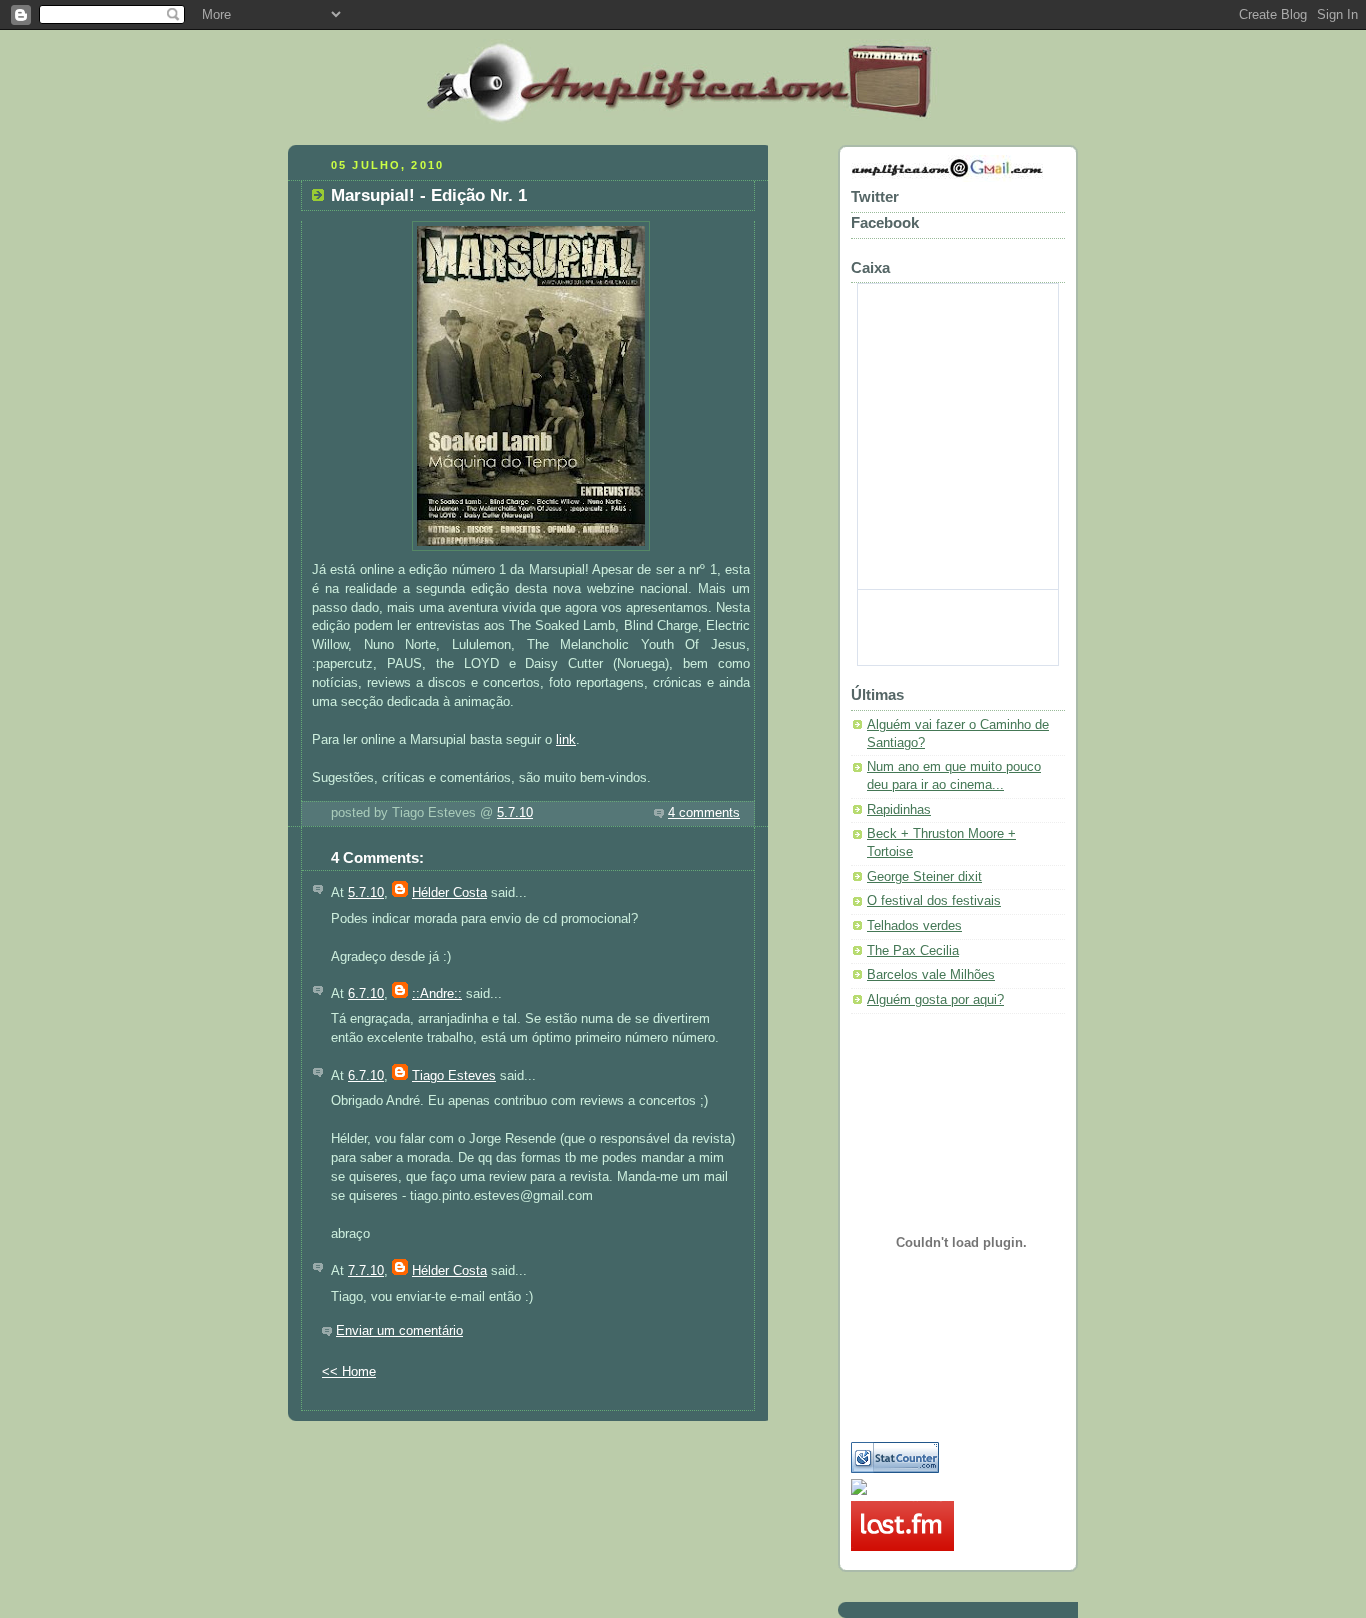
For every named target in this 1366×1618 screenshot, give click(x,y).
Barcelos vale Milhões (931, 975)
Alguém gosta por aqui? (935, 1000)
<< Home (349, 1372)
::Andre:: (437, 994)
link (566, 740)
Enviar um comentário (399, 1331)
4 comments (704, 813)
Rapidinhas (899, 810)
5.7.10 (515, 813)
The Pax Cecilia (913, 951)
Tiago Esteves (454, 1076)
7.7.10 (366, 1271)
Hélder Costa (449, 893)
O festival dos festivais (934, 901)
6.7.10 (366, 994)
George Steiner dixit (924, 877)
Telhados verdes (914, 926)
